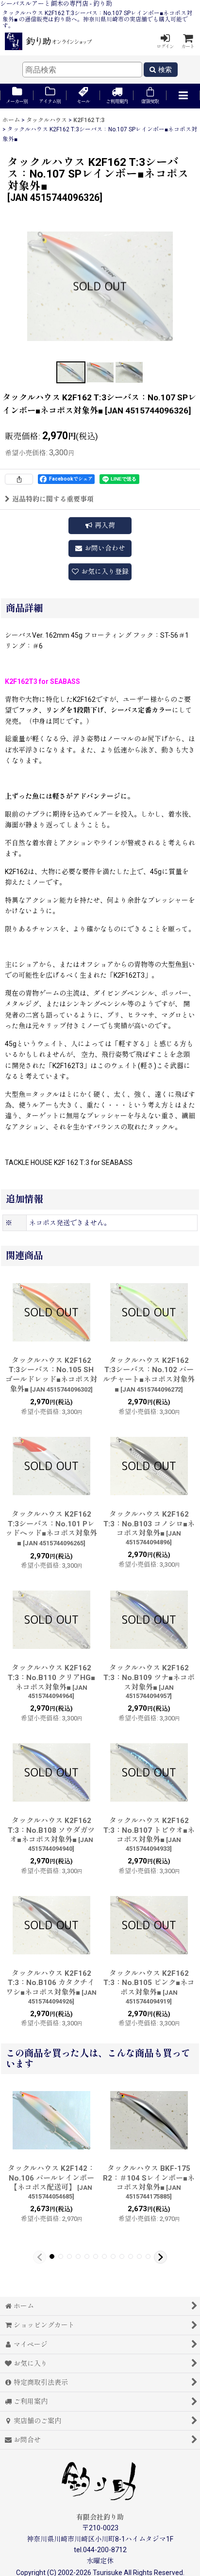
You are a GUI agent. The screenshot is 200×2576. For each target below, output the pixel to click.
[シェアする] (19, 479)
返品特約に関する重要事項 (53, 499)
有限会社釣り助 (100, 2517)
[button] (183, 96)
